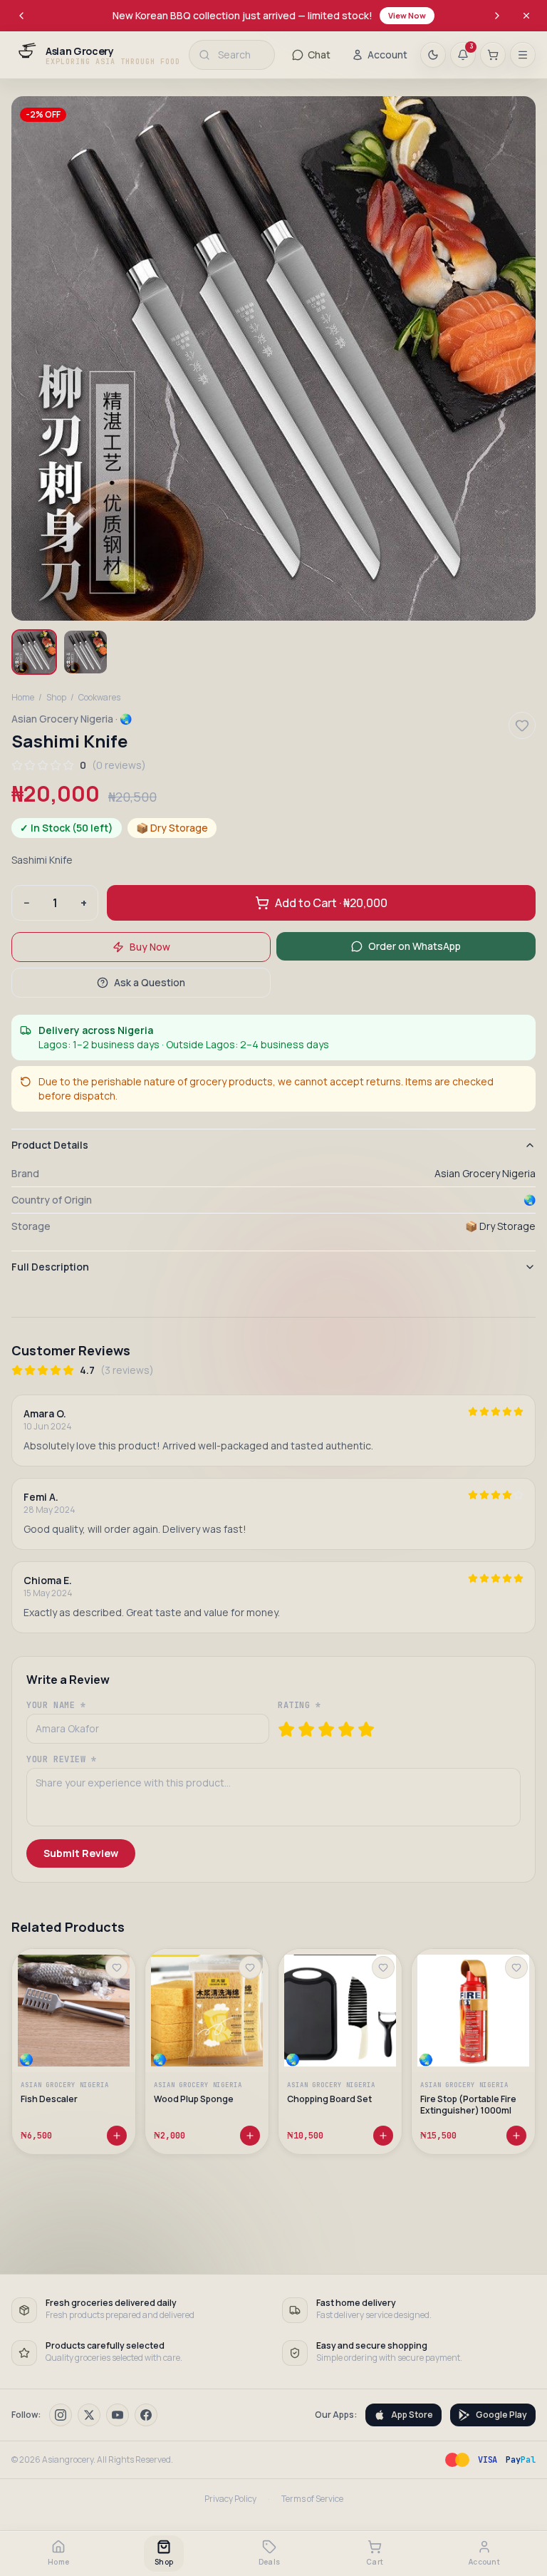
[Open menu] (523, 55)
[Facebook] (146, 2415)
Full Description (50, 1267)
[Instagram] (61, 2415)
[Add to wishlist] (117, 1967)
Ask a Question (150, 982)
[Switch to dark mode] (433, 55)
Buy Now (150, 947)
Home (23, 698)
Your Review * (62, 1759)
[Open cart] (493, 55)
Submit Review (81, 1853)
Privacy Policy (230, 2499)
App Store (412, 2415)
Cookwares (99, 698)
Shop (56, 698)
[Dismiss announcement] (526, 16)
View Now (407, 15)
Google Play (501, 2415)
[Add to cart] (117, 2135)
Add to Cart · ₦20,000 (331, 903)
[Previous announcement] (21, 16)
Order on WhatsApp (415, 946)
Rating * (299, 1705)
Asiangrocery (68, 2459)
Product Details (50, 1145)
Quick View (80, 2039)
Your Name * (56, 1705)
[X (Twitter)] (89, 2415)
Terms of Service (312, 2499)
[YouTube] (118, 2415)
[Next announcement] (497, 16)
